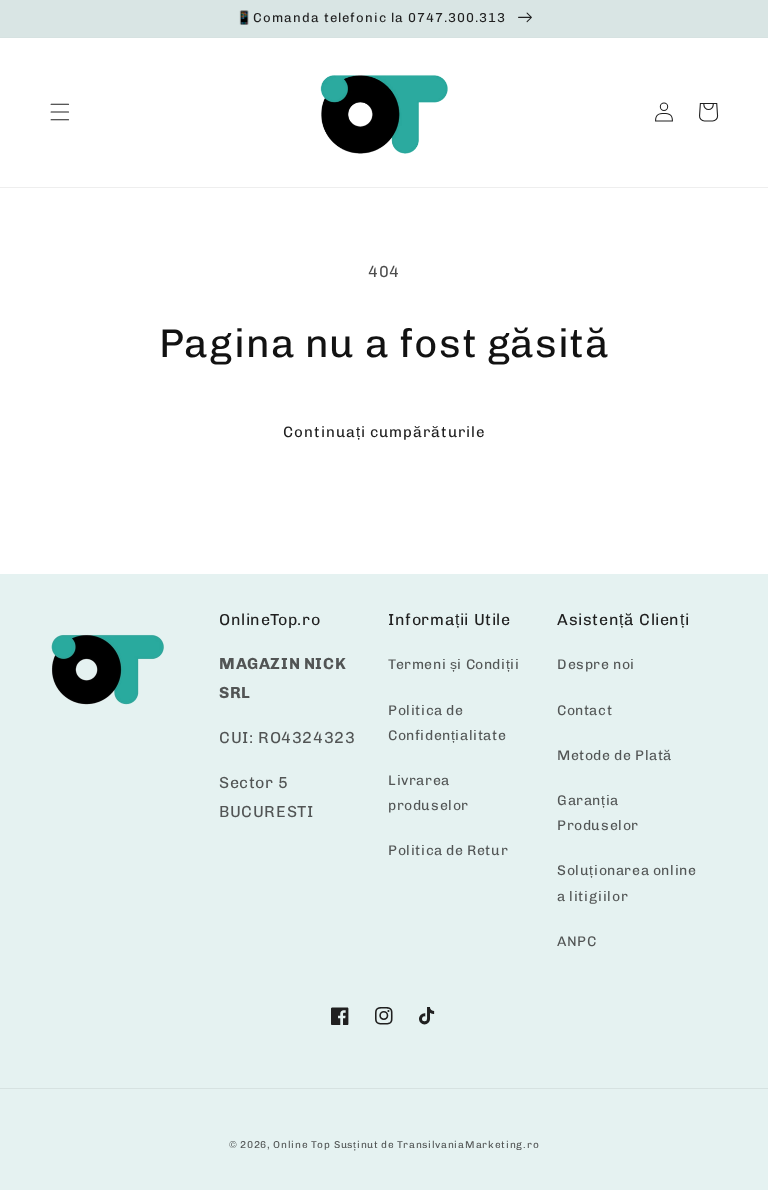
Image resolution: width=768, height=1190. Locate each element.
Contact (584, 710)
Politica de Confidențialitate (447, 723)
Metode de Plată (614, 755)
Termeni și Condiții (453, 664)
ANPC (576, 941)
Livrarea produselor (428, 793)
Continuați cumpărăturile (384, 432)
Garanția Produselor (598, 813)
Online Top (301, 1145)
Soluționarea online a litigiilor (626, 883)
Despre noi (596, 664)
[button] (60, 112)
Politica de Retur (448, 850)
